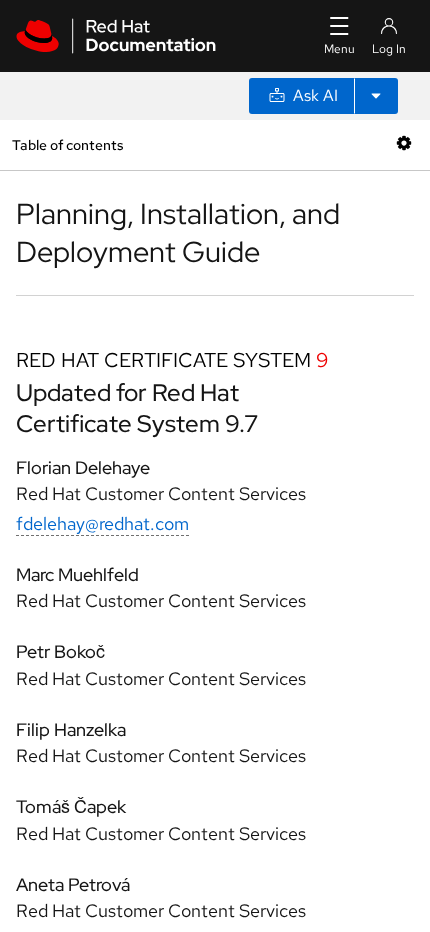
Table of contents (67, 144)
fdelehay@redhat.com (102, 523)
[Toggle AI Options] (376, 96)
